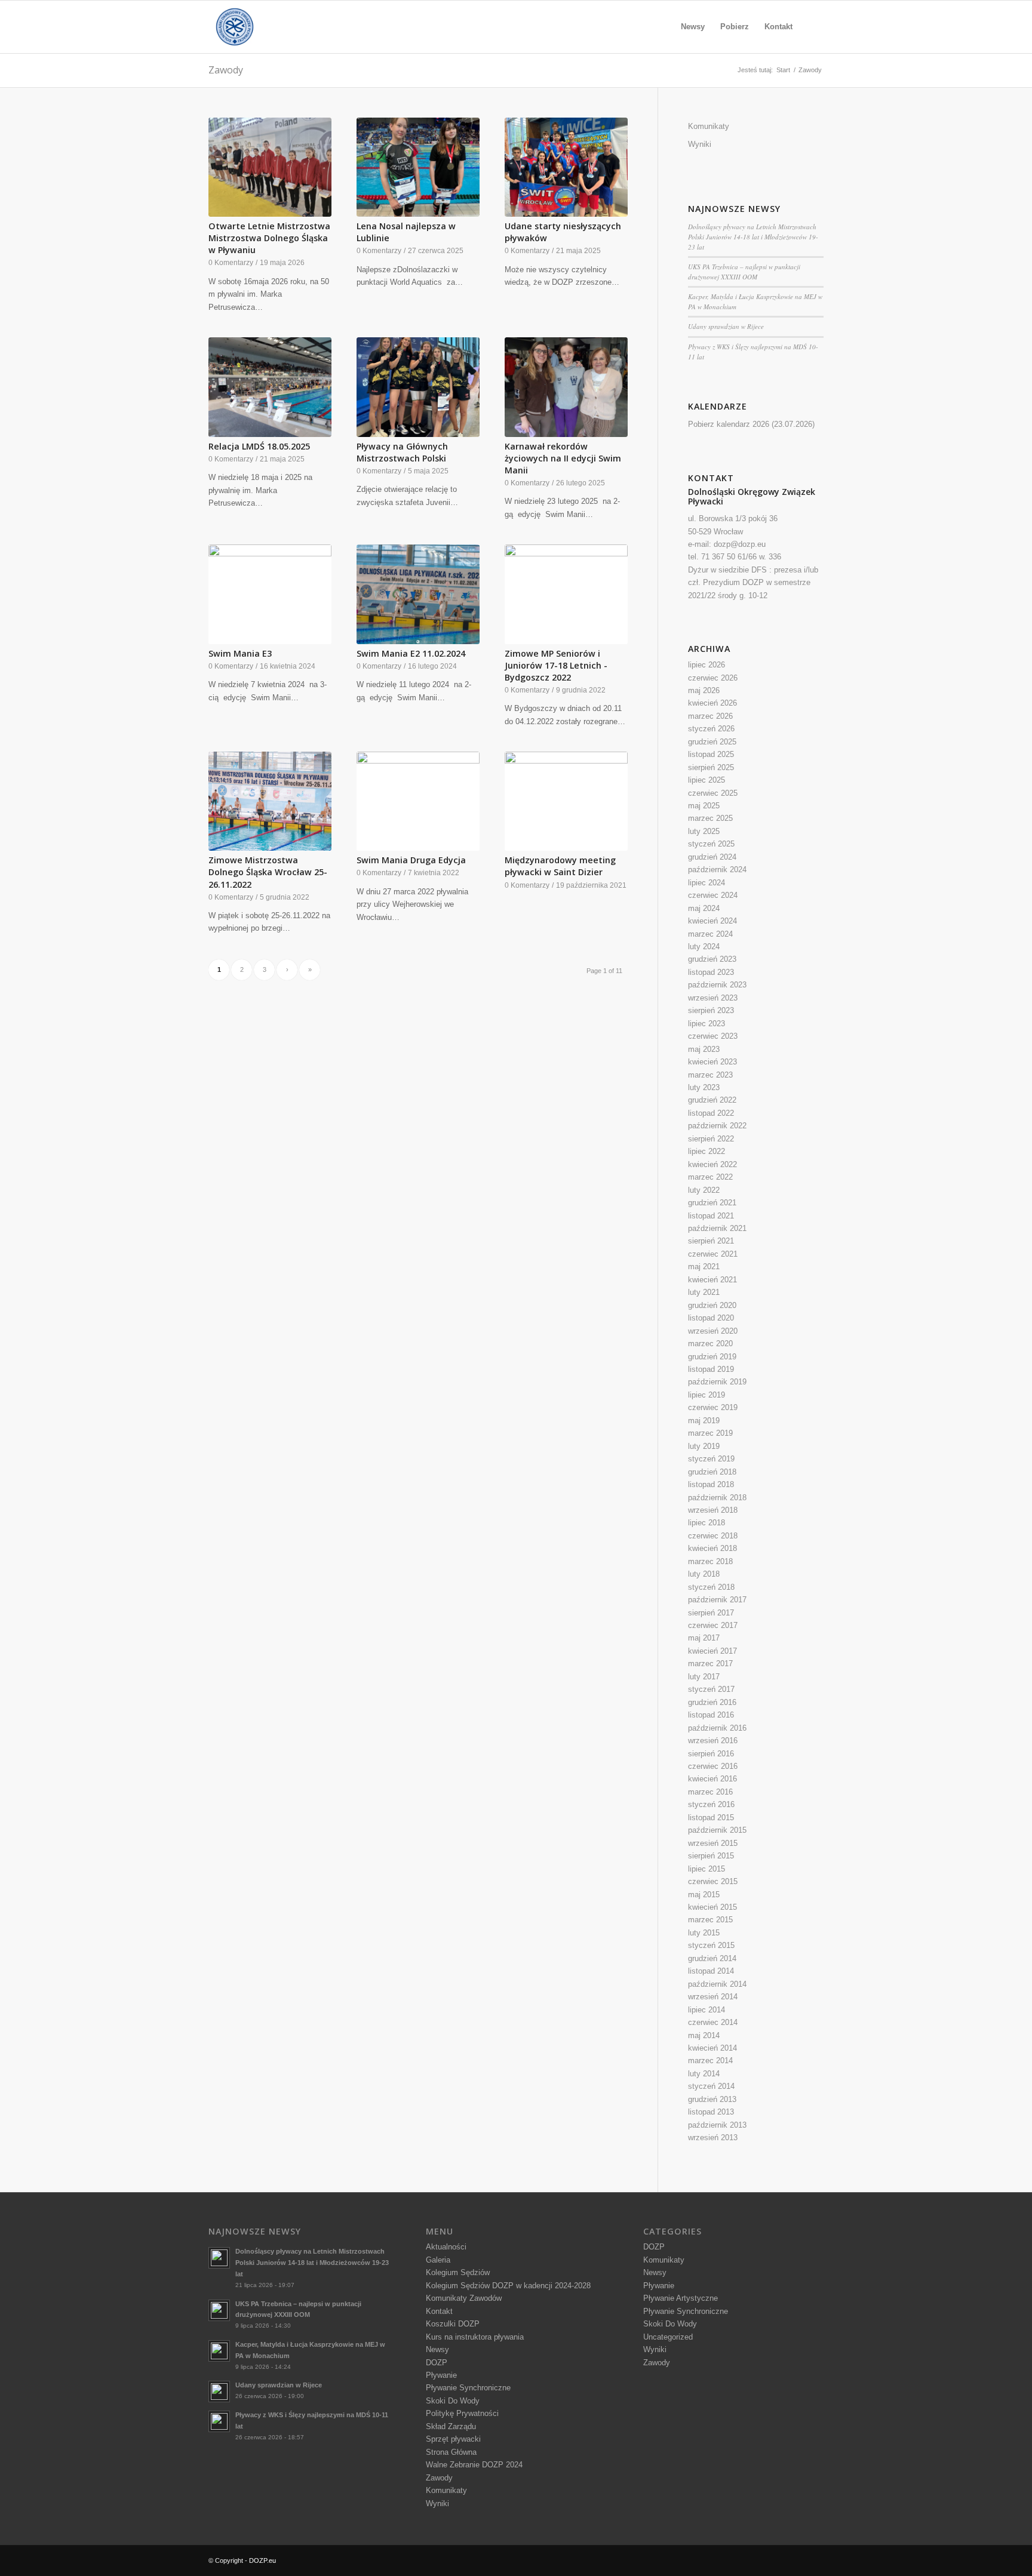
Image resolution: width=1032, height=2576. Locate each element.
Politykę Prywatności (462, 2413)
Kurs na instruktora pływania (475, 2337)
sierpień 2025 (711, 767)
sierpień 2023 (711, 1010)
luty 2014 (704, 2074)
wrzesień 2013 (713, 2138)
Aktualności (446, 2247)
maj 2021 (704, 1267)
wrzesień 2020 (713, 1331)
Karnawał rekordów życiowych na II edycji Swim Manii (563, 458)
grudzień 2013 (712, 2099)
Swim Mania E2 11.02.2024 (411, 653)
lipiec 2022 (707, 1151)
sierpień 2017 (711, 1613)
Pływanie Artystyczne (681, 2298)
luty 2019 (704, 1446)
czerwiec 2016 (713, 1766)
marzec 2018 (710, 1561)
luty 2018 (704, 1574)
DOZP (437, 2363)
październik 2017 (717, 1600)
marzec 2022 (710, 1177)
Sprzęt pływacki (453, 2439)
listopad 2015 (711, 1818)
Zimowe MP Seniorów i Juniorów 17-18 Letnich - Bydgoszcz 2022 (556, 665)
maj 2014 (704, 2035)
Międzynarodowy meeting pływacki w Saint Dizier (560, 866)
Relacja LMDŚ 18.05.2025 (259, 446)
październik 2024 (717, 870)
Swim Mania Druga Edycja (411, 860)
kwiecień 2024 (712, 921)
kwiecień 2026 (712, 703)
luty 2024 (704, 947)
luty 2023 (704, 1087)
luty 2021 (704, 1292)
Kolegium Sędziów (458, 2272)
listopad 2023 (711, 972)
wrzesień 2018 (713, 1510)
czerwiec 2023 (713, 1036)
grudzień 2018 (712, 1472)
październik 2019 (717, 1382)
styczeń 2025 (711, 844)
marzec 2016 (710, 1792)
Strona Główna (451, 2452)
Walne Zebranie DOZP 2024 (474, 2465)
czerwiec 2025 (713, 793)
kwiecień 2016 (712, 1779)
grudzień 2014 (712, 1958)
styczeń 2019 (711, 1459)
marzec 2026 (710, 716)
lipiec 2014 (707, 2010)
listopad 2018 (711, 1484)
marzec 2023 (710, 1075)
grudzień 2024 (712, 857)
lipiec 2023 (707, 1024)
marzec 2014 (710, 2061)
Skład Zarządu (451, 2426)
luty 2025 (704, 831)
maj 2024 (704, 908)
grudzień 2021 (712, 1203)
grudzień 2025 (712, 742)
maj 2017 (704, 1638)
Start (783, 70)
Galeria (438, 2260)
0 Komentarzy (231, 262)
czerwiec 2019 (713, 1407)
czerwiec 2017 (713, 1625)
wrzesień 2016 (713, 1741)
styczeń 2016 (711, 1804)
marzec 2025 (710, 818)
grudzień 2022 (712, 1100)
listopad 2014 (711, 1971)
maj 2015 (704, 1895)
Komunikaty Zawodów (464, 2298)
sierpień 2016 (711, 1754)
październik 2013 (717, 2125)
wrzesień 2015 (713, 1843)
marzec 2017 (710, 1664)
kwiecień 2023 (712, 1062)
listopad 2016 (711, 1715)
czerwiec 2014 (713, 2022)
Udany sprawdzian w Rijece (726, 326)
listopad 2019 (711, 1369)
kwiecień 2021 (712, 1280)
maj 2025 (704, 806)
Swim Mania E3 (240, 653)
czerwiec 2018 (713, 1536)
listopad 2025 (711, 754)
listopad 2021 (711, 1216)
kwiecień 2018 (712, 1548)
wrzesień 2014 (713, 1997)
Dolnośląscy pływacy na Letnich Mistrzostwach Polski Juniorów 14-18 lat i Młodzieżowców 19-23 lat (753, 236)
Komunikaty (709, 126)
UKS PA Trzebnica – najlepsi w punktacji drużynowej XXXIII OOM (744, 272)
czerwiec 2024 (713, 895)
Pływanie (441, 2375)
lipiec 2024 (707, 883)
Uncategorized (668, 2337)
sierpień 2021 (711, 1241)
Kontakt (439, 2311)
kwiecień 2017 (712, 1651)
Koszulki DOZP (453, 2324)
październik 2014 (717, 1984)
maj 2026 (704, 690)
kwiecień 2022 (712, 1164)
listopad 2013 (711, 2112)
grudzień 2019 (712, 1357)
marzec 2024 (710, 934)
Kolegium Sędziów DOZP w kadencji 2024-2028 (508, 2286)
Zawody (226, 70)
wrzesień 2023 (713, 998)
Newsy (437, 2349)
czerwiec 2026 (713, 678)
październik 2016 (717, 1728)
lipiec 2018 (707, 1523)
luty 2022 (704, 1190)
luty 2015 (704, 1933)
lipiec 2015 (707, 1869)
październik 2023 (717, 985)
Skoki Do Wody (453, 2401)
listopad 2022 (711, 1113)
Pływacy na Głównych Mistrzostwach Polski (402, 452)
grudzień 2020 (712, 1305)
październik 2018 (717, 1498)
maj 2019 (704, 1421)
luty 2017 (704, 1677)
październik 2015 (717, 1830)
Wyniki (700, 144)
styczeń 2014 (711, 2086)
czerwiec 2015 (713, 1881)
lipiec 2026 (707, 665)
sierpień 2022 (711, 1139)
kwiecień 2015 (712, 1907)
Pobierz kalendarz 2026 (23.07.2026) (751, 424)
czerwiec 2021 (713, 1254)
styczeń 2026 (711, 729)
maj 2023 (704, 1049)
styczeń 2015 (711, 1945)
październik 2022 (717, 1126)
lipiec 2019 (707, 1395)
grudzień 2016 (712, 1702)
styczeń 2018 (711, 1587)
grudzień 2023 (712, 959)
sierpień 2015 (711, 1856)
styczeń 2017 (711, 1689)
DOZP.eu (262, 2560)
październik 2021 (717, 1228)
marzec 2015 (710, 1920)
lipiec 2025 (707, 780)
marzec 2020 (710, 1344)
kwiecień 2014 (712, 2048)
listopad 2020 (711, 1318)
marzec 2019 (710, 1433)
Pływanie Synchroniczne (468, 2388)
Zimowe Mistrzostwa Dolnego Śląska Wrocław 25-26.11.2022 (268, 872)
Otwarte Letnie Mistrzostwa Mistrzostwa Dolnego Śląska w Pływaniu (269, 238)
